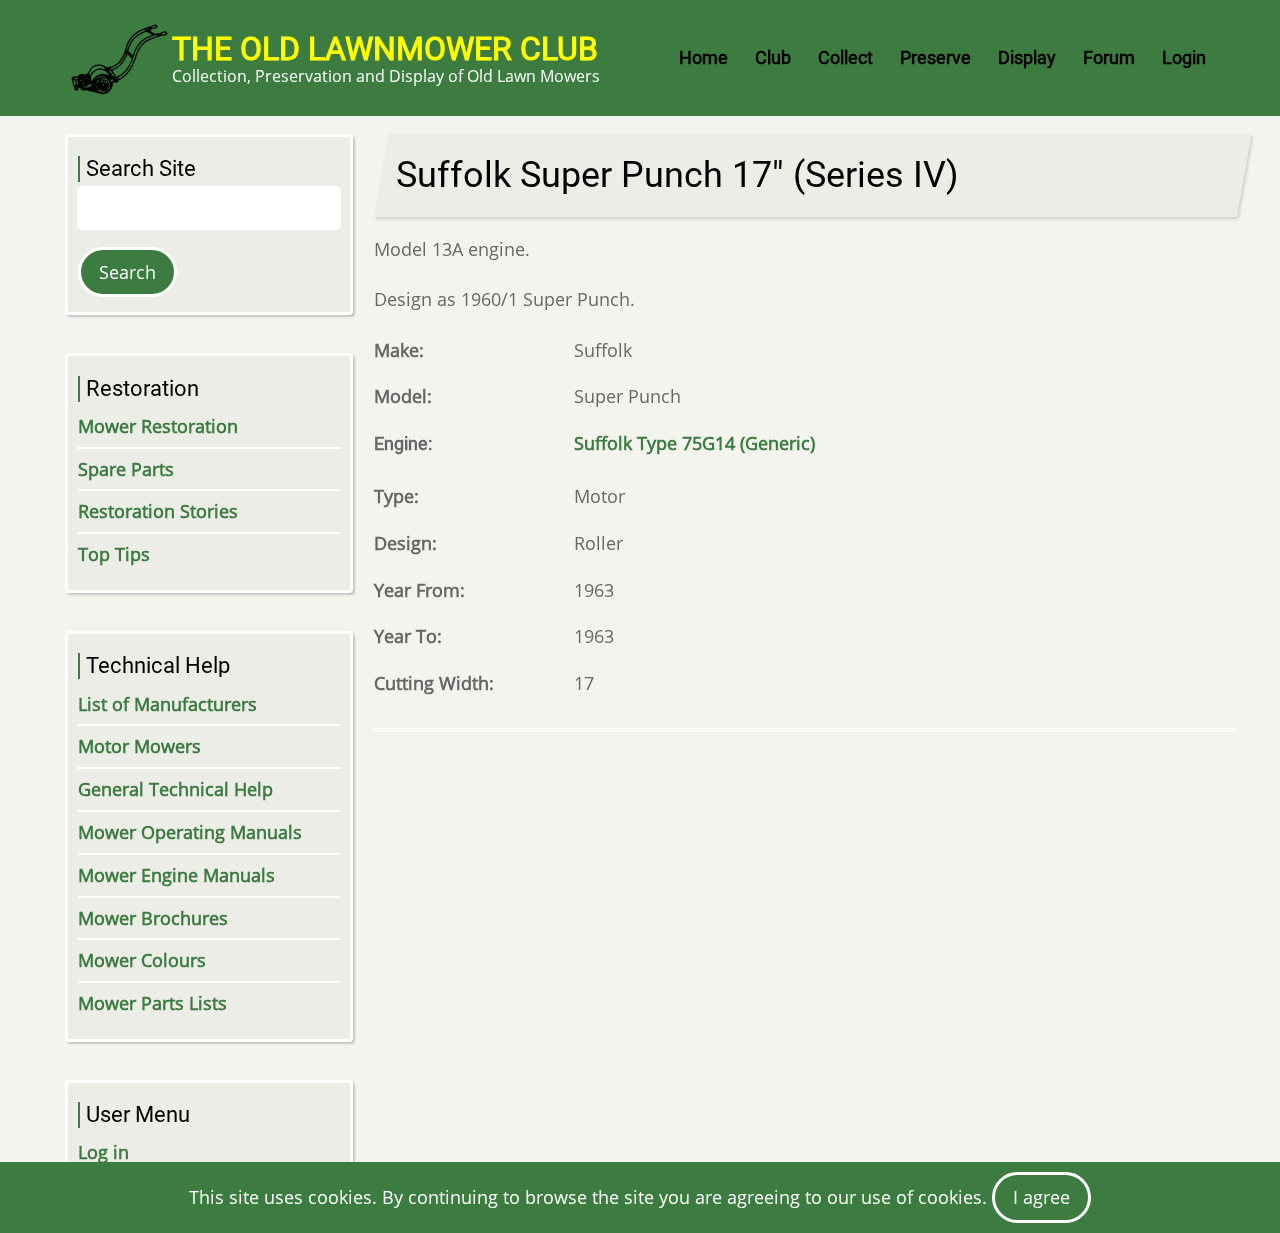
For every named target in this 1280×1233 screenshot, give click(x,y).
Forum (1109, 57)
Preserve (935, 57)
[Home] (118, 58)
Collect (845, 57)
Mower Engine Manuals (176, 875)
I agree (1041, 1197)
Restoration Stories (158, 511)
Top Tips (114, 554)
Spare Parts (126, 469)
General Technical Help (175, 789)
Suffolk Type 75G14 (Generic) (694, 443)
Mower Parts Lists (152, 1003)
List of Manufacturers (167, 704)
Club (773, 57)
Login (1184, 57)
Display (1027, 57)
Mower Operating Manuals (190, 832)
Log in (103, 1152)
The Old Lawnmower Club (385, 49)
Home (703, 57)
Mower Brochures (153, 918)
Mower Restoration (158, 426)
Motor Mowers (139, 746)
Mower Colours (142, 960)
